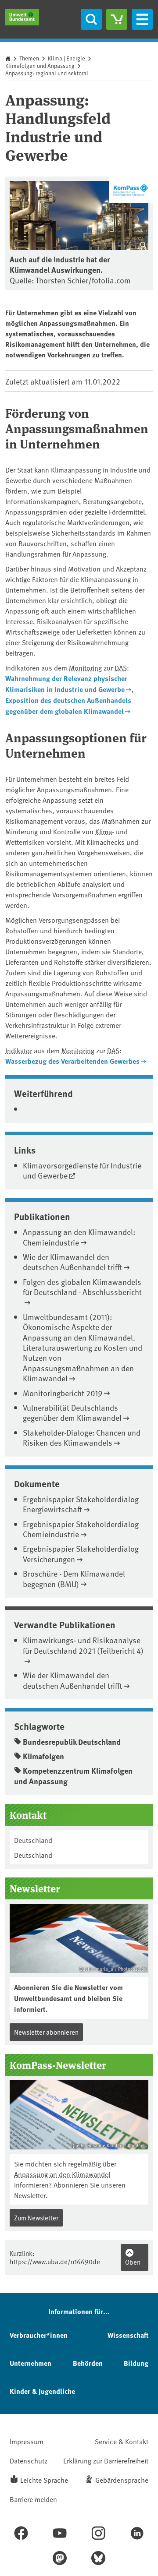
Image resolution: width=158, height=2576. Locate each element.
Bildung (136, 2363)
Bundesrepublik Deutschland (72, 1742)
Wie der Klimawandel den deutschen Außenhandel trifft (72, 1262)
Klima (104, 831)
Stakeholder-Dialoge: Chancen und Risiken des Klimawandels (82, 1437)
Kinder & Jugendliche (42, 2391)
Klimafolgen (43, 1756)
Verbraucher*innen (39, 2335)
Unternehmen (31, 2363)
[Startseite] (22, 17)
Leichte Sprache (44, 2480)
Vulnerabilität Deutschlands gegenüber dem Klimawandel (72, 1412)
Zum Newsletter (36, 2218)
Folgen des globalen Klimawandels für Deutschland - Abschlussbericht (82, 1287)
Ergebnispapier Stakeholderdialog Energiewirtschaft (81, 1504)
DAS (121, 667)
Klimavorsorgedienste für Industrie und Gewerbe (82, 1170)
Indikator (19, 1050)
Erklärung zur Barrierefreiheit (106, 2460)
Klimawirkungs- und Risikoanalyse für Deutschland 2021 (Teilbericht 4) (83, 1645)
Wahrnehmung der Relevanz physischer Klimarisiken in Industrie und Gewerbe (66, 684)
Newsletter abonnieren (46, 2032)
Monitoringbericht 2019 (63, 1393)
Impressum (27, 2441)
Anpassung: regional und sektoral (47, 73)
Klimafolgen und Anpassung (40, 66)
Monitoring (85, 667)
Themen (29, 58)
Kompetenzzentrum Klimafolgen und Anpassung (73, 1776)
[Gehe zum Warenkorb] (117, 19)
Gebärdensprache (122, 2480)
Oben (133, 2262)
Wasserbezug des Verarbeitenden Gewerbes (72, 1061)
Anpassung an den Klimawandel (62, 2174)
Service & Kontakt (122, 2441)
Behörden (88, 2363)
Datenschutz (29, 2460)
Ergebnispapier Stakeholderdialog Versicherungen (81, 1553)
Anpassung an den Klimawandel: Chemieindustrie (79, 1237)
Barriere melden (33, 2499)
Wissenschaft (128, 2335)
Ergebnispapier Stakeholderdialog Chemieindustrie (81, 1529)
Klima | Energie (66, 58)
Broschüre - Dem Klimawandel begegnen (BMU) (74, 1578)
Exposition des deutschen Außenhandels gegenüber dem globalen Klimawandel (68, 706)
